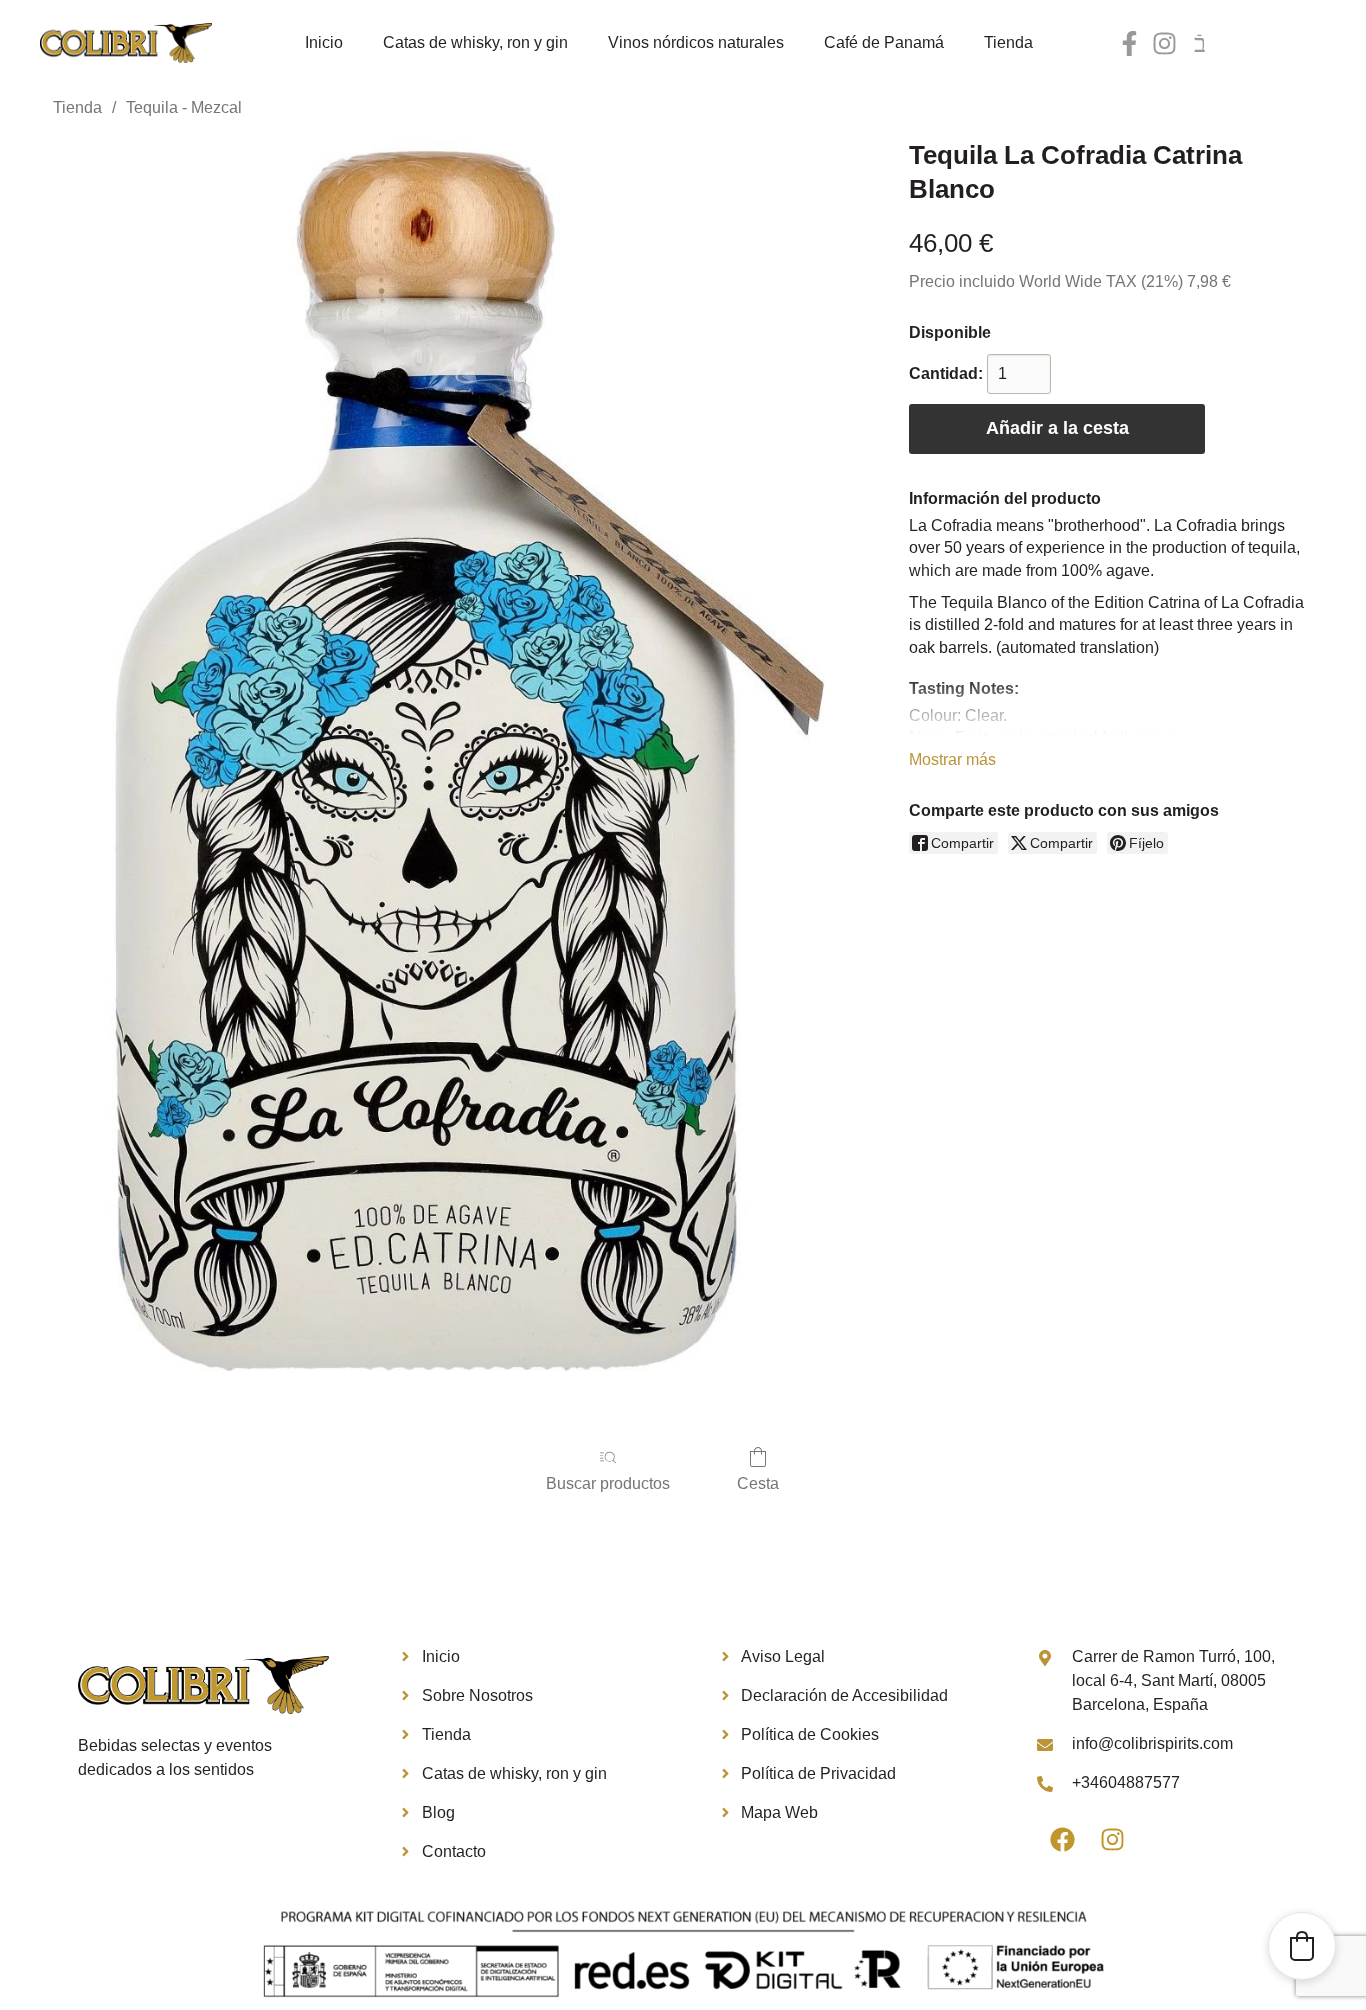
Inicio (324, 42)
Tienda (1008, 42)
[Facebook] (1062, 1840)
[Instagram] (1164, 43)
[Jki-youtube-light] (1199, 43)
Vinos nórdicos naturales (696, 42)
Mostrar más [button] (952, 759)
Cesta (758, 1483)
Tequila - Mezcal (184, 107)
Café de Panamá (884, 42)
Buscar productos (608, 1483)
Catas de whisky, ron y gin (475, 42)
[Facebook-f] (1129, 43)
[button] (1302, 1946)
